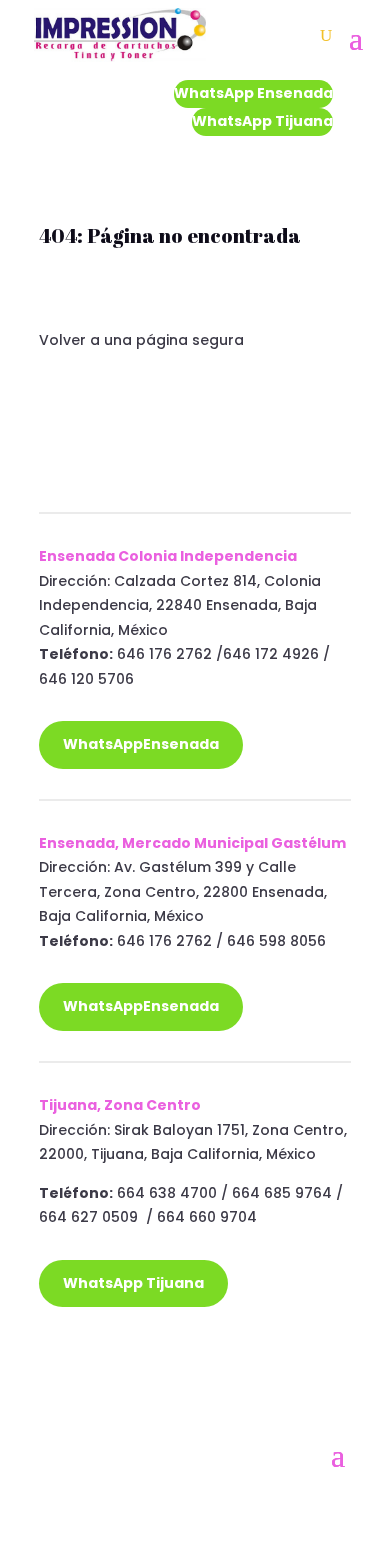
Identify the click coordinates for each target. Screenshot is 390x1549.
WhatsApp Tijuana (262, 121)
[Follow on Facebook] (55, 1383)
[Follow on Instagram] (95, 1383)
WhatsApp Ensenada (253, 93)
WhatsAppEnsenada (141, 744)
